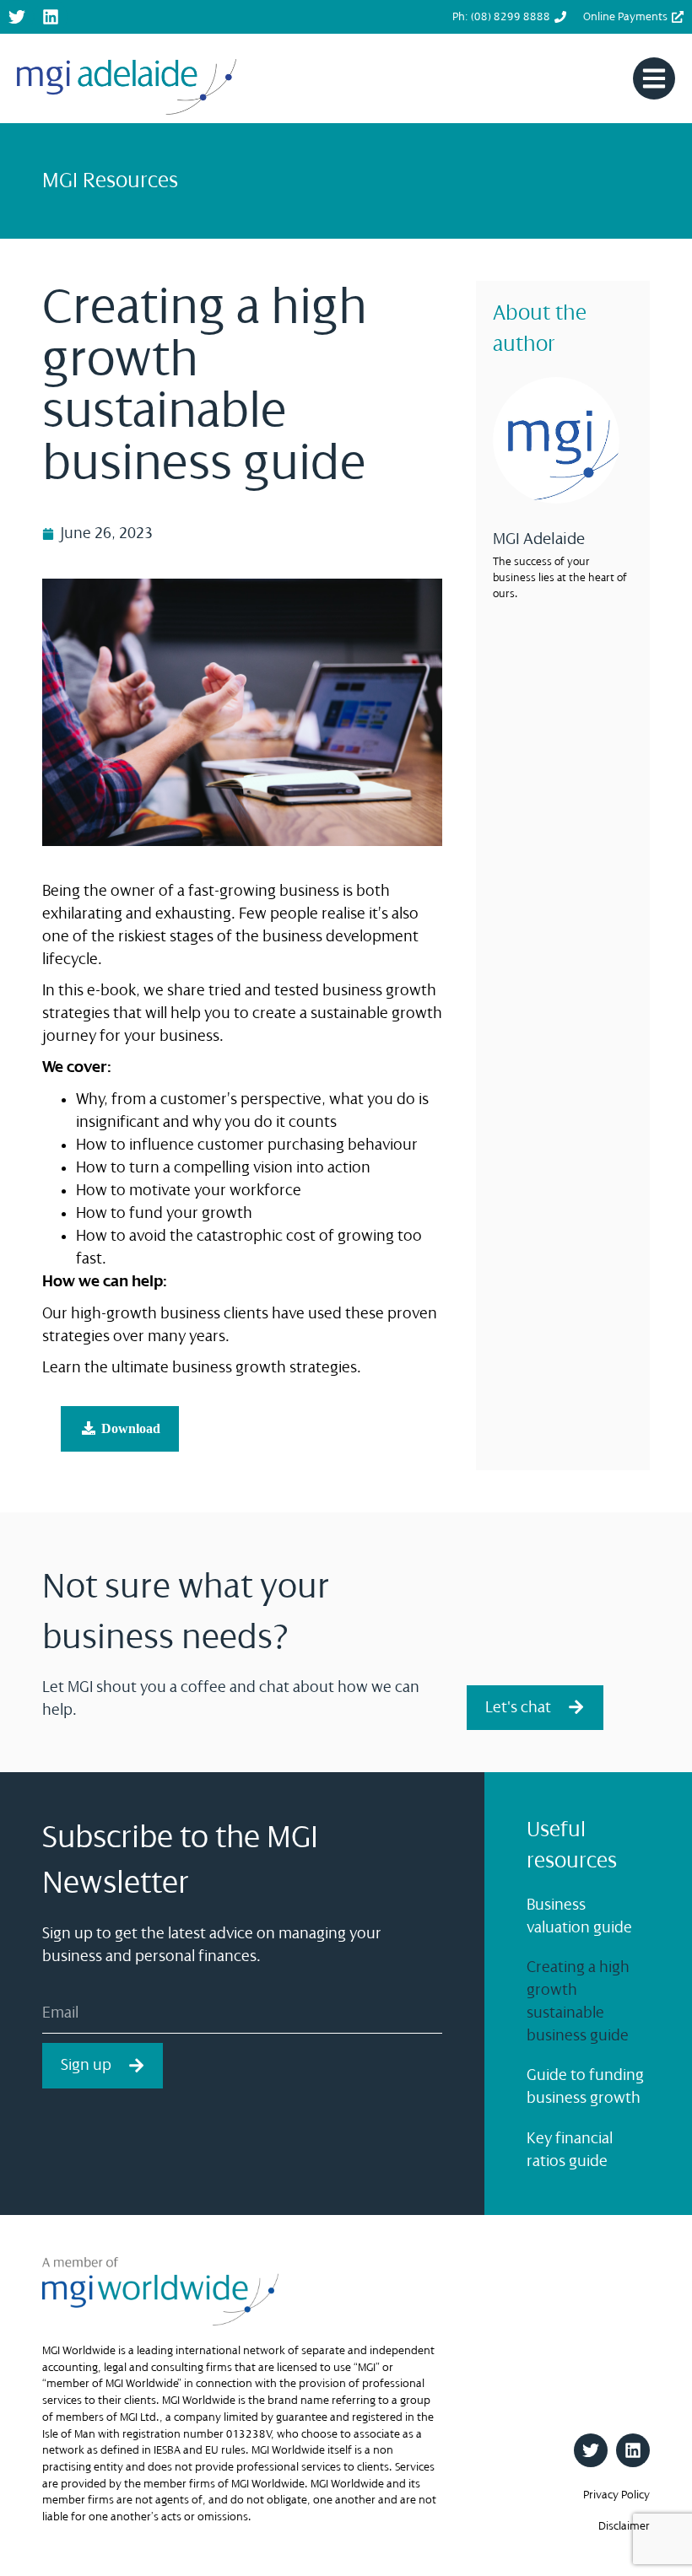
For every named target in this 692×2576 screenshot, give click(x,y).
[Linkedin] (51, 17)
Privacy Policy (616, 2495)
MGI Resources (110, 181)
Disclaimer (624, 2526)
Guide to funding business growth (585, 2086)
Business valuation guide (579, 1916)
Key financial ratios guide (570, 2150)
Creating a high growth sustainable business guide (578, 2001)
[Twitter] (17, 17)
